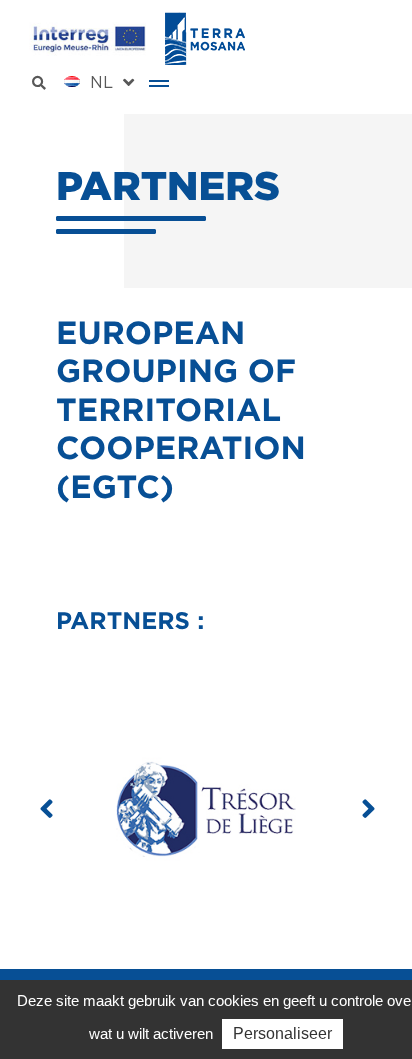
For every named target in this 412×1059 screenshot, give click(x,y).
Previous (46, 809)
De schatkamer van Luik (206, 809)
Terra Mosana (205, 38)
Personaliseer (282, 1033)
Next (366, 809)
